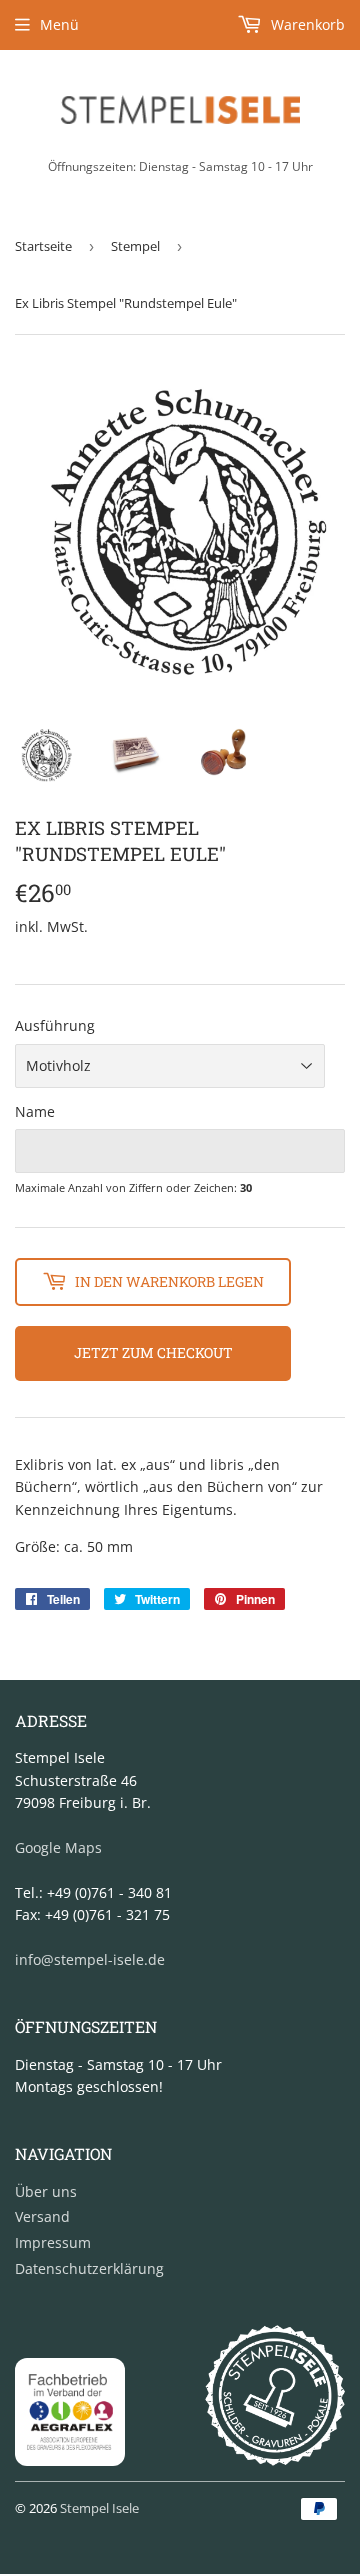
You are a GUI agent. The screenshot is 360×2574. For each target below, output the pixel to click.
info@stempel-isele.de (90, 1959)
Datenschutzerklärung (89, 2268)
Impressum (53, 2242)
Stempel (135, 246)
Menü (59, 24)
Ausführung (55, 1025)
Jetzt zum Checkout (153, 1352)
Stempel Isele (99, 2508)
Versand (42, 2216)
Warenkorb (306, 24)
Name (35, 1111)
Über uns (46, 2191)
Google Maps (58, 1847)
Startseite (43, 246)
